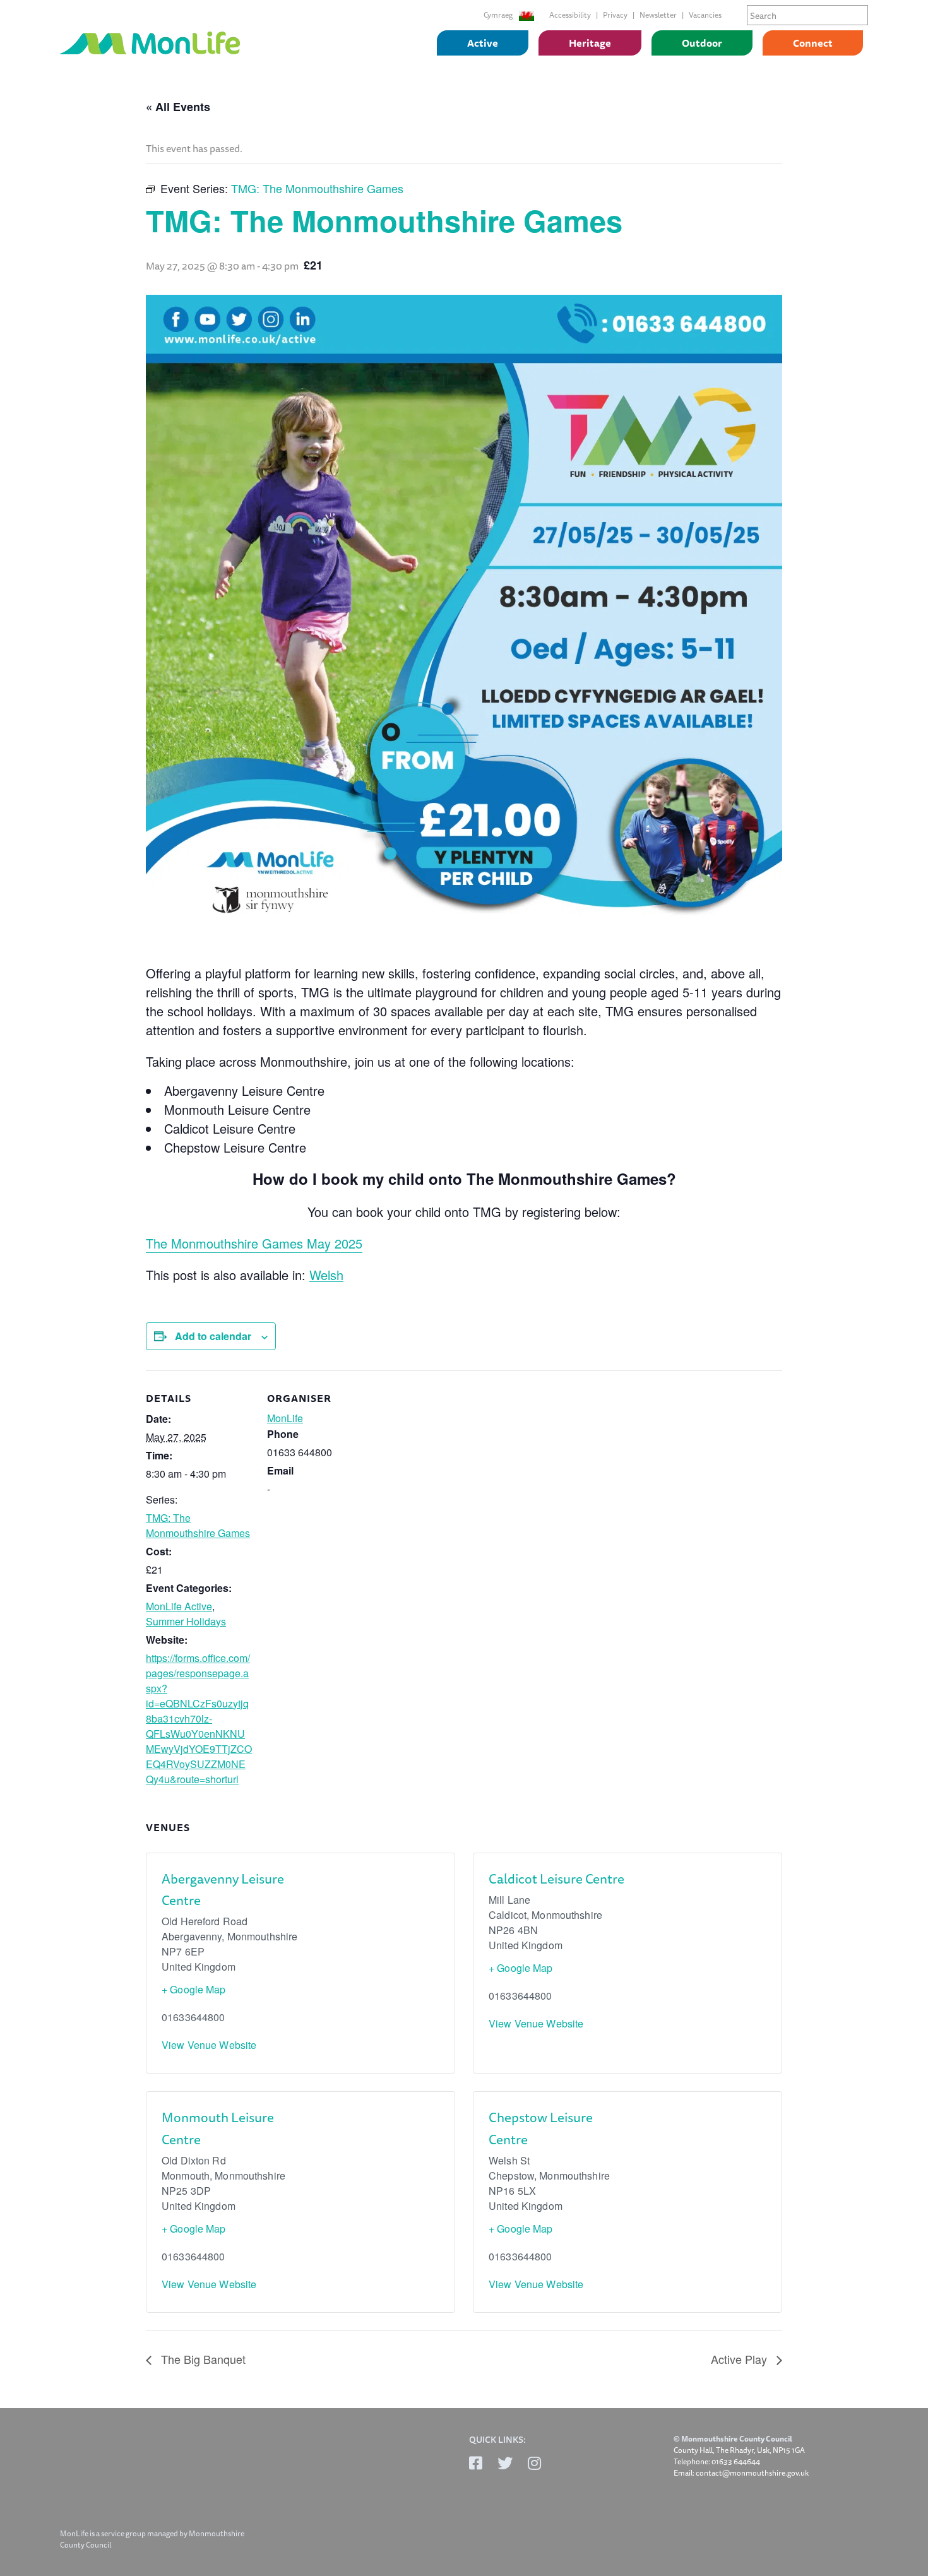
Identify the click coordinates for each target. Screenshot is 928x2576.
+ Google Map (194, 1989)
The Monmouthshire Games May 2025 (254, 1243)
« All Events (178, 107)
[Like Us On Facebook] (476, 2463)
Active (483, 43)
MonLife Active (179, 1606)
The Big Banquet (202, 2359)
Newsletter (658, 15)
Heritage (590, 43)
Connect (813, 43)
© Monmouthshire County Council (733, 2439)
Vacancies (705, 15)
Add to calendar (213, 1336)
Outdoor (702, 43)
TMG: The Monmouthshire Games (198, 1525)
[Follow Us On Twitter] (505, 2463)
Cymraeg (499, 15)
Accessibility (570, 15)
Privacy (615, 15)
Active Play (741, 2359)
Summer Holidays (186, 1621)
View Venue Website (209, 2045)
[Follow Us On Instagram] (534, 2463)
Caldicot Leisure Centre (556, 1879)
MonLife (285, 1418)
